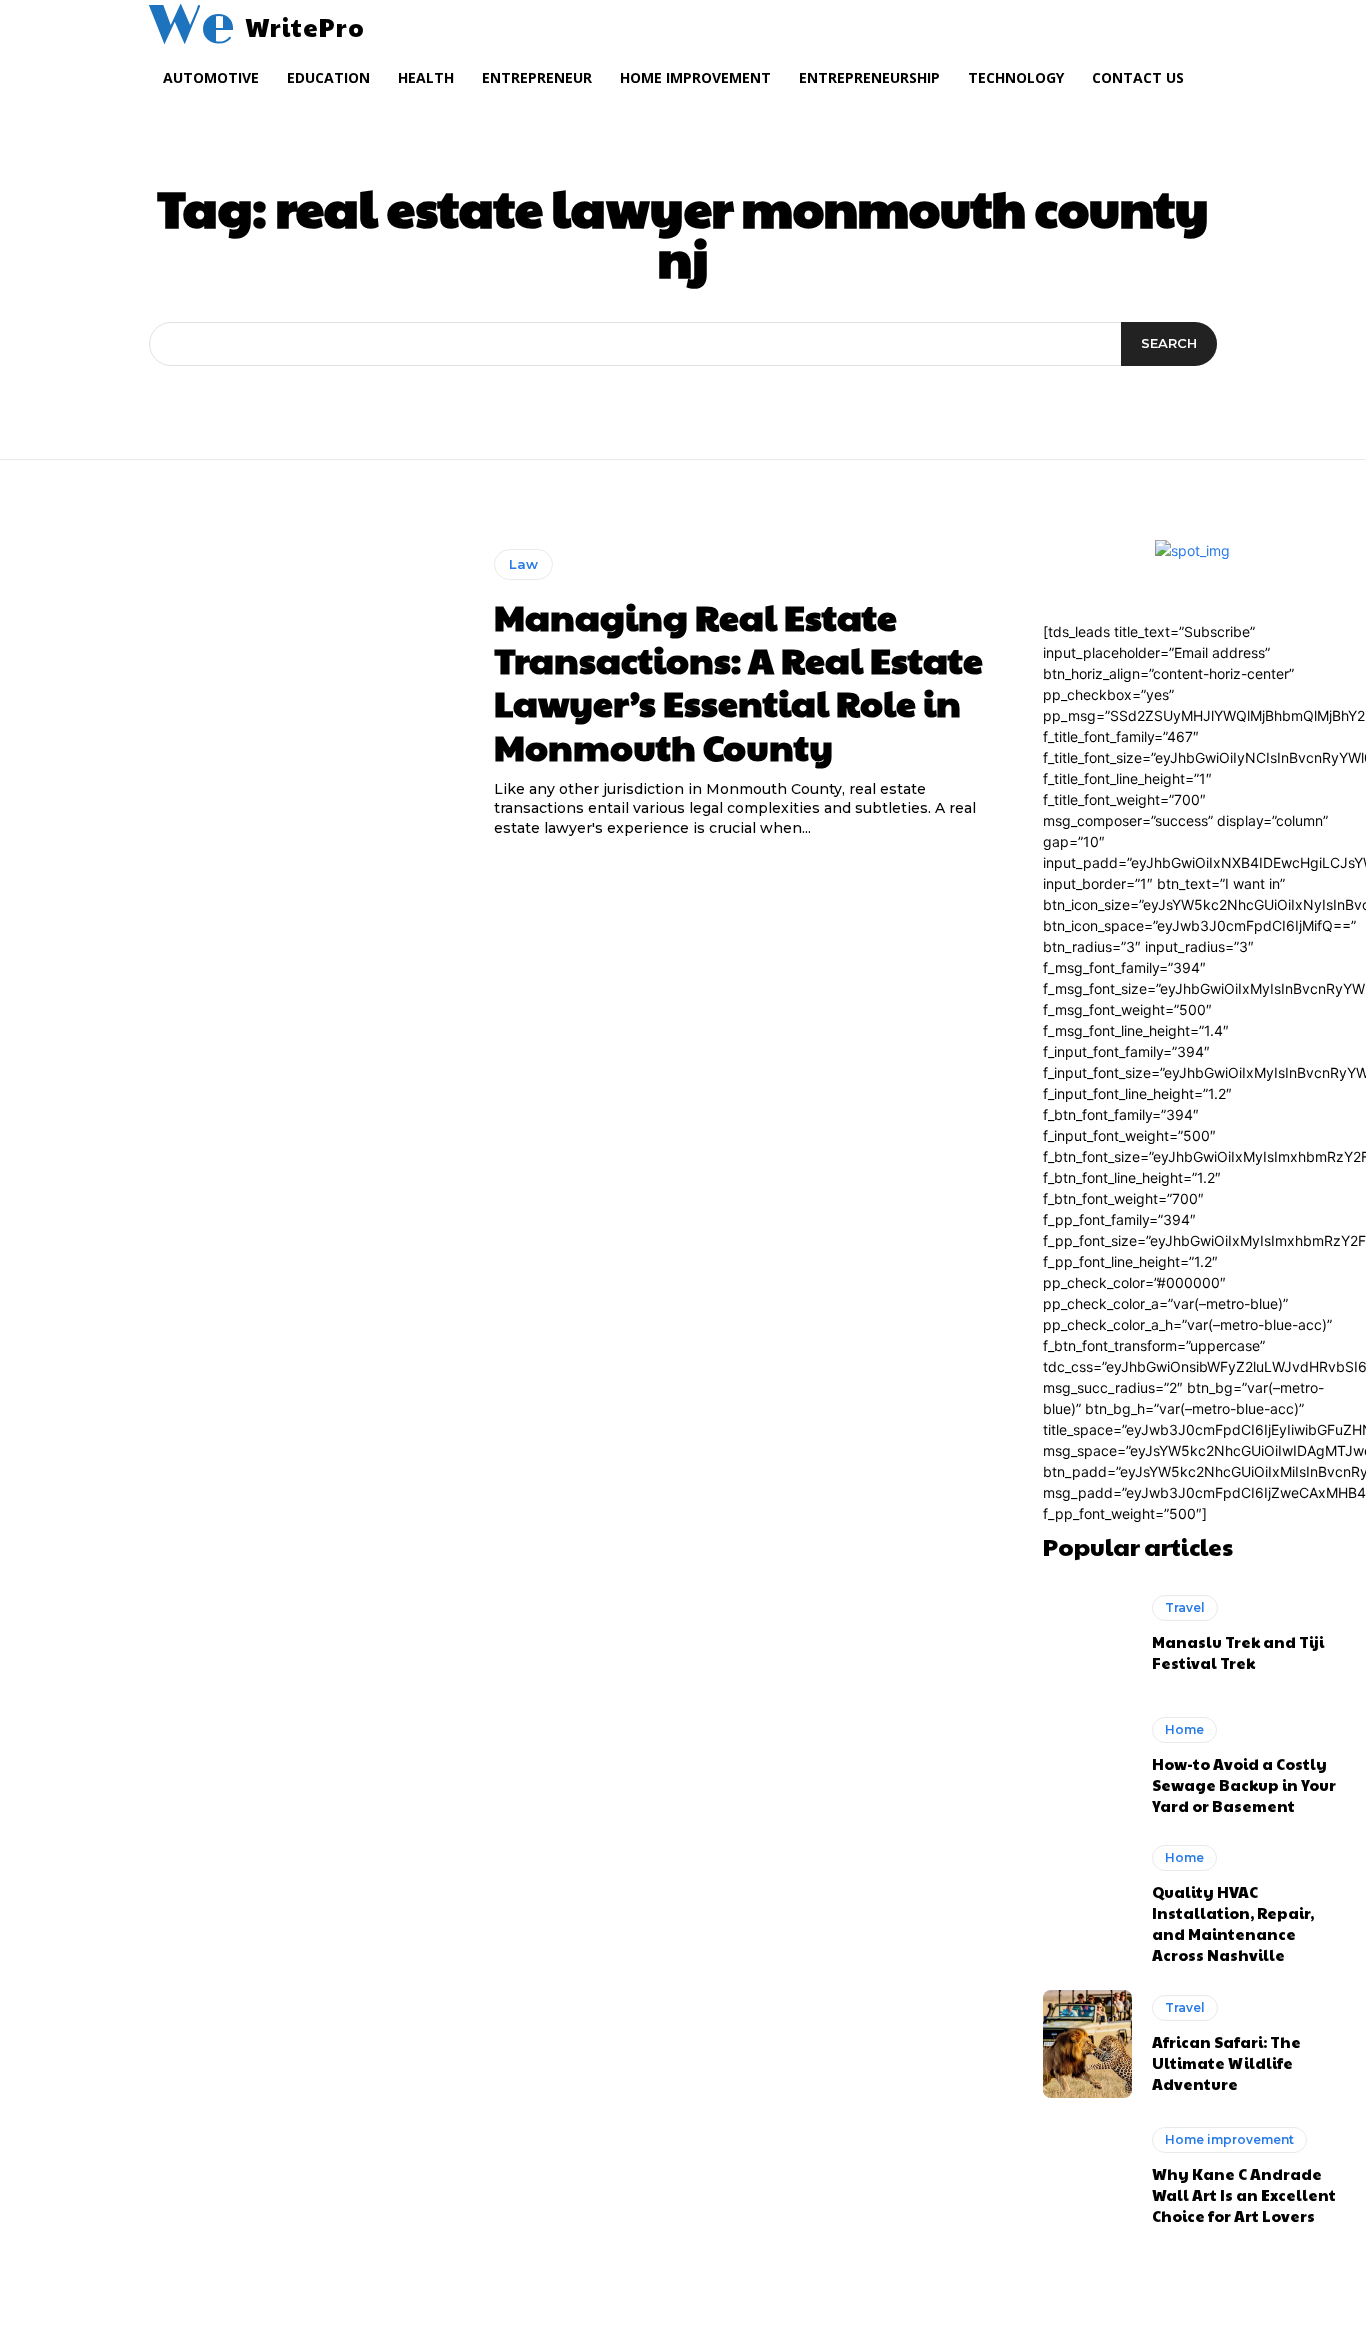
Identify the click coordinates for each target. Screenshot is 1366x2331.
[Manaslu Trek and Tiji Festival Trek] (1088, 1634)
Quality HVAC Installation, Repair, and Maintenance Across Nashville (1233, 1923)
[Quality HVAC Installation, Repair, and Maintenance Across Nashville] (1088, 1899)
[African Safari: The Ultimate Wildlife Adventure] (1088, 2044)
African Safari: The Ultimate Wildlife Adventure (1226, 2062)
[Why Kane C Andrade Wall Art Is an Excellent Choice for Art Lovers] (1088, 2177)
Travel (1185, 1607)
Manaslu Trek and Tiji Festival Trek (1238, 1652)
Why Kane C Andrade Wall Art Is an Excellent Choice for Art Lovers (1244, 2194)
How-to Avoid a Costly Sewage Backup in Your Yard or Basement (1244, 1784)
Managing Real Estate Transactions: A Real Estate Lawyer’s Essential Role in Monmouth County (738, 681)
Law (523, 564)
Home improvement (1229, 2139)
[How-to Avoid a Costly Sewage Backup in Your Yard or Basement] (1088, 1766)
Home (1184, 1729)
